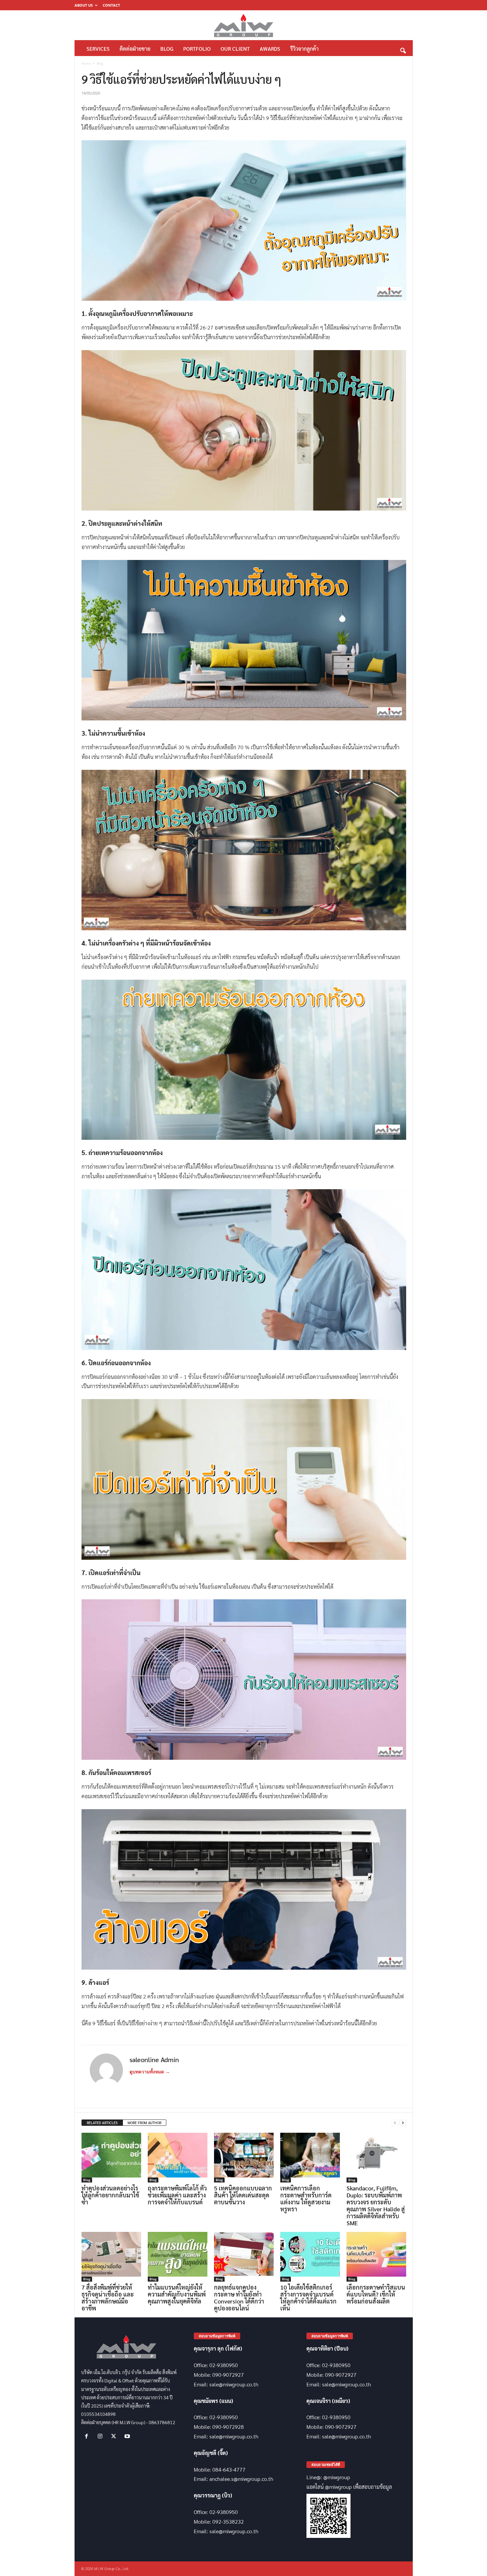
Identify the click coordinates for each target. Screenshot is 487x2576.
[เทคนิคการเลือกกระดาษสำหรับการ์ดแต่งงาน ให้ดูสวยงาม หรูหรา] (310, 2158)
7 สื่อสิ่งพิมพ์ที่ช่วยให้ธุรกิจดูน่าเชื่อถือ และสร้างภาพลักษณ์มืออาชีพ (108, 2298)
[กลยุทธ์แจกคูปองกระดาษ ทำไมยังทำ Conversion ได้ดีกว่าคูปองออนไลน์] (244, 2257)
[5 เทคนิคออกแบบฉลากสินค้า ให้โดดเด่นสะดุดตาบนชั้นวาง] (244, 2158)
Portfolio (197, 49)
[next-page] (403, 2123)
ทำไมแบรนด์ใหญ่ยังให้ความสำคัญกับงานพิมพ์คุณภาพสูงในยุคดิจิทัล (177, 2294)
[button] (403, 49)
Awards (270, 49)
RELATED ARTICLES (102, 2123)
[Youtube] (128, 2436)
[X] (115, 2436)
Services (98, 49)
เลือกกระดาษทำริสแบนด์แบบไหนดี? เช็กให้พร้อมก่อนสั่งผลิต (376, 2294)
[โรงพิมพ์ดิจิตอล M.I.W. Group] (244, 25)
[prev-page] (395, 2123)
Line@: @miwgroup (328, 2477)
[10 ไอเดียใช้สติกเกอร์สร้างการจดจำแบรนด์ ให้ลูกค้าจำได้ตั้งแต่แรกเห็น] (310, 2257)
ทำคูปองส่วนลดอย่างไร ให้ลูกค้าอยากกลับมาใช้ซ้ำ (110, 2195)
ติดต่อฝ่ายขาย (135, 49)
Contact (111, 5)
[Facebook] (88, 2436)
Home (86, 63)
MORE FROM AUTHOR (144, 2123)
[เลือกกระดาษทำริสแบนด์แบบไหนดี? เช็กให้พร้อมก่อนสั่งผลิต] (376, 2257)
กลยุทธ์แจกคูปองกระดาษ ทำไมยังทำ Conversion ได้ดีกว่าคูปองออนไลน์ (239, 2298)
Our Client (235, 49)
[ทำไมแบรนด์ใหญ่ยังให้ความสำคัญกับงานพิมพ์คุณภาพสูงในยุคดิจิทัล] (178, 2257)
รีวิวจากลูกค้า (304, 49)
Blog (167, 49)
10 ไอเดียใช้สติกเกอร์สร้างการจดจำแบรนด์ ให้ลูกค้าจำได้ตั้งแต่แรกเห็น (308, 2298)
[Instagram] (102, 2436)
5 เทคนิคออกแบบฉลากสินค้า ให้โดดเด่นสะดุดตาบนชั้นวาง (243, 2195)
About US (84, 5)
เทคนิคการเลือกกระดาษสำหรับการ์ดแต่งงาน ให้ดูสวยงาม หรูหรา (306, 2198)
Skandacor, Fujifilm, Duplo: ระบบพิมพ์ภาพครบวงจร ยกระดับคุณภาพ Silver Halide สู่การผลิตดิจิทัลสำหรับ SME (376, 2205)
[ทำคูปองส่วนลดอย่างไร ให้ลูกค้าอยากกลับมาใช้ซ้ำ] (111, 2158)
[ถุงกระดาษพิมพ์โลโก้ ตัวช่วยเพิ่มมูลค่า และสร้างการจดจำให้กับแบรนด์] (178, 2158)
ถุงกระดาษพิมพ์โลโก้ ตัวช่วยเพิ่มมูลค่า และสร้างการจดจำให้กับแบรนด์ (177, 2195)
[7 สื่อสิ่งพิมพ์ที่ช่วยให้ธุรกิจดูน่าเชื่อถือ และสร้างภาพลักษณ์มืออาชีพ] (111, 2257)
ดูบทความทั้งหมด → (150, 2072)
